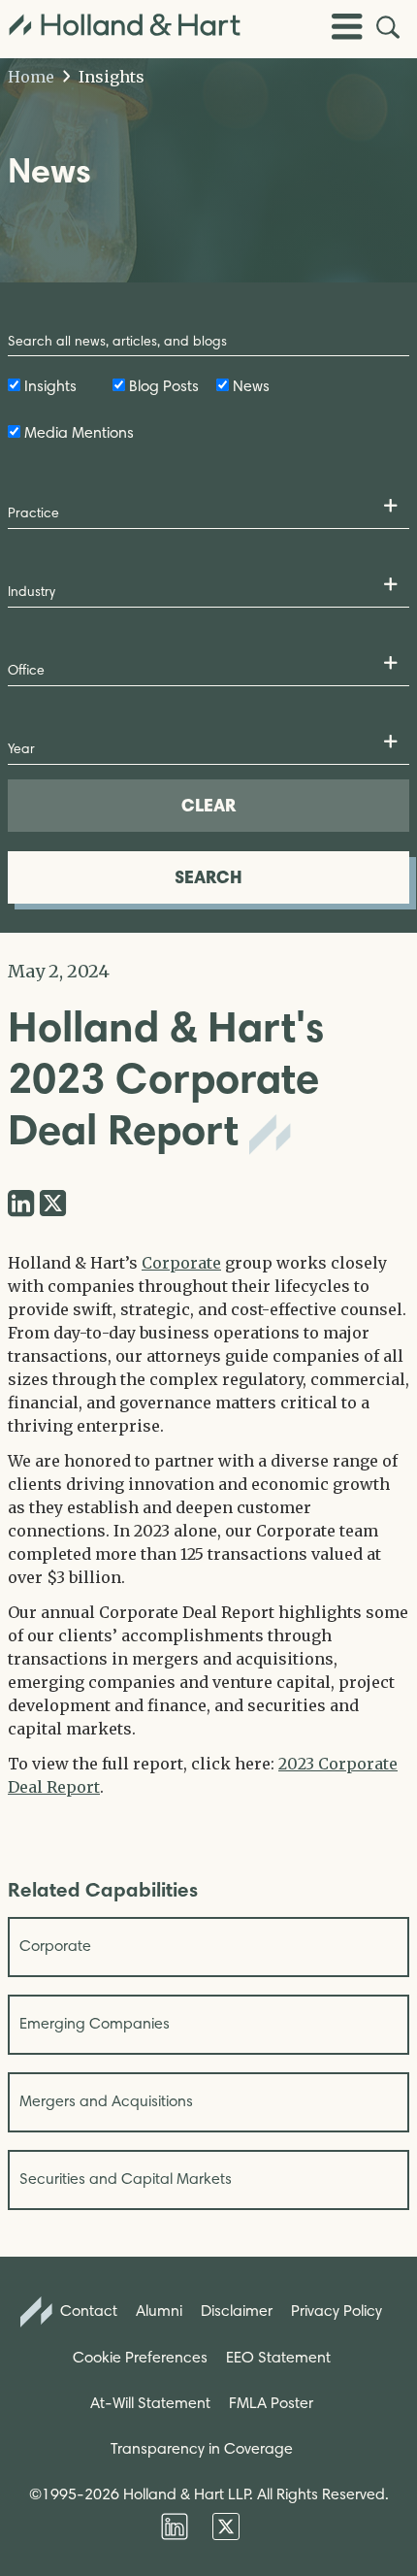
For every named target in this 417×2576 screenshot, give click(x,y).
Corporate (181, 1263)
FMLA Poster (271, 2403)
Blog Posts (164, 386)
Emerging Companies (95, 2023)
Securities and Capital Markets (126, 2179)
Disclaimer (237, 2311)
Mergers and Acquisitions (106, 2101)
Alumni (159, 2311)
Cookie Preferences (140, 2357)
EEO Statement (278, 2357)
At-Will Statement (150, 2403)
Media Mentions (79, 432)
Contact (87, 2311)
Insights (110, 77)
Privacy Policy (337, 2311)
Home (31, 77)
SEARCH (208, 877)
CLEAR (208, 805)
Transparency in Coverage (202, 2448)
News (251, 386)
